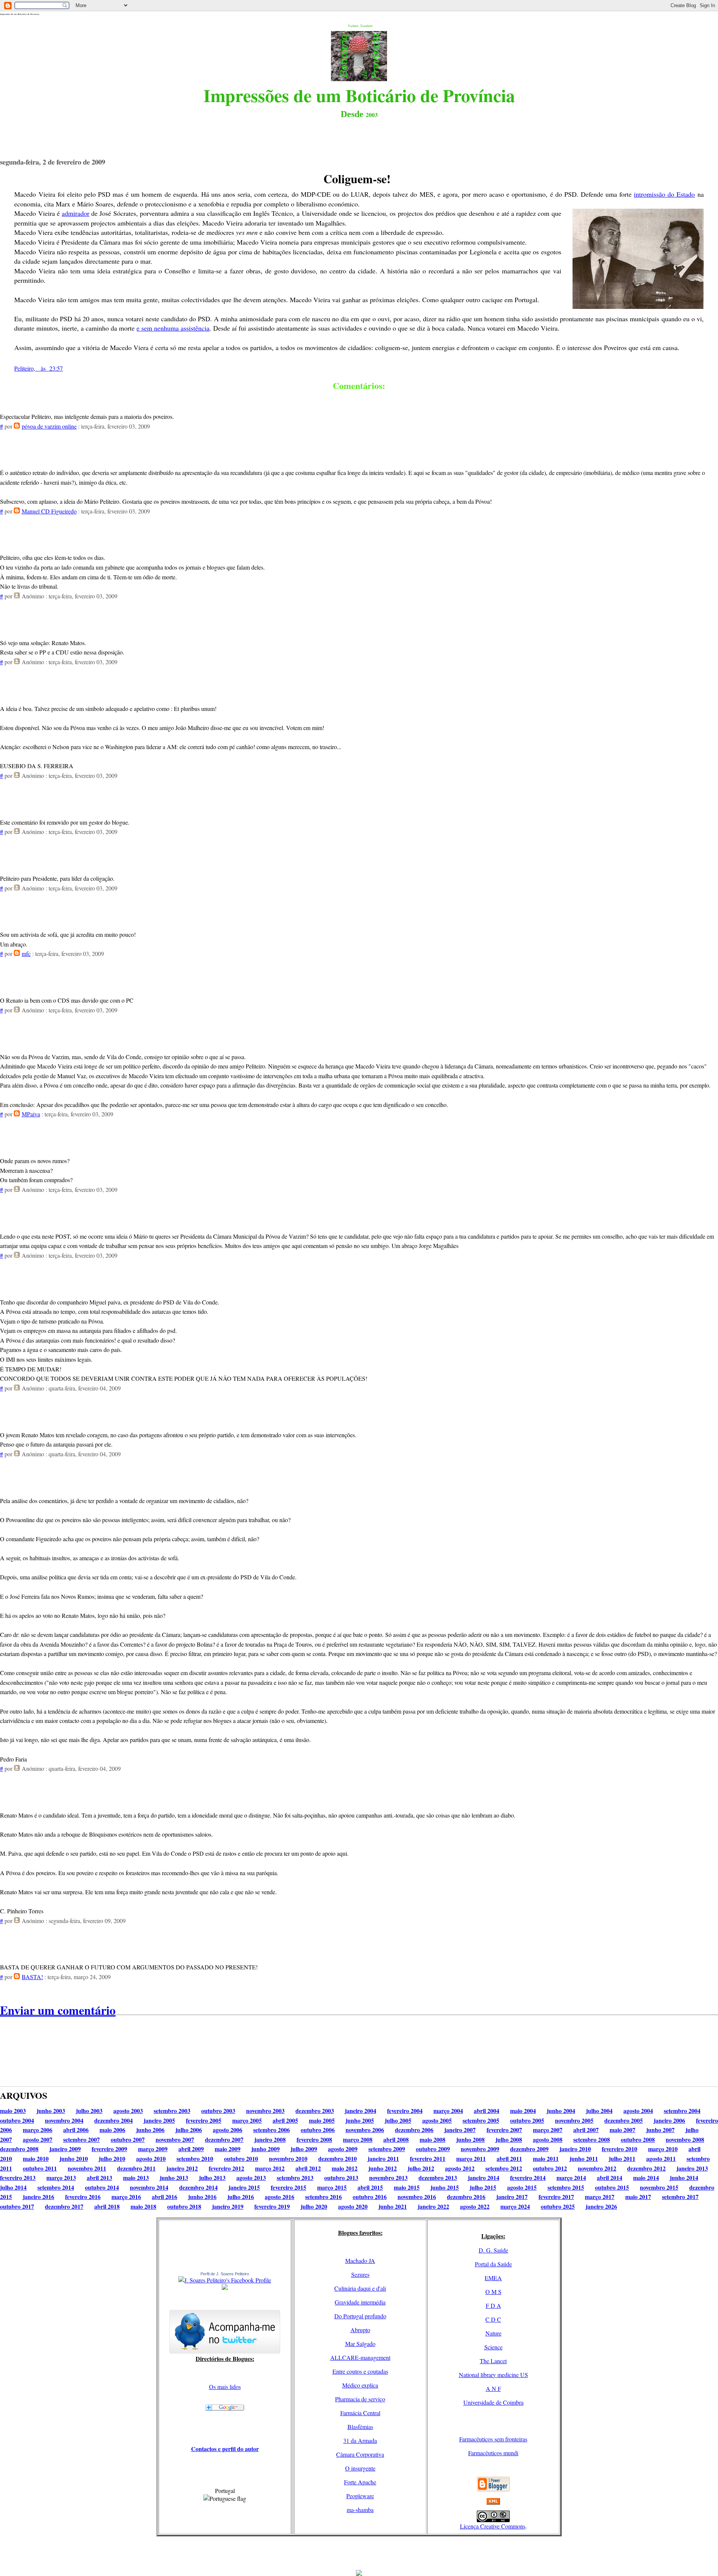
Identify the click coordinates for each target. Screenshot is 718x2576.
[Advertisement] (359, 2553)
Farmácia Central (360, 2413)
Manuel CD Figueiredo (49, 511)
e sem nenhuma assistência (173, 328)
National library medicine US (493, 2375)
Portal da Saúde (493, 2264)
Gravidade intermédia (360, 2302)
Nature (493, 2333)
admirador (76, 213)
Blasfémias (360, 2427)
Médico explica (360, 2385)
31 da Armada (360, 2440)
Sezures (360, 2274)
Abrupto (360, 2330)
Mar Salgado (360, 2344)
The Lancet (493, 2361)
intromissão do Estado (664, 194)
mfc (26, 953)
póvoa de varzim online (49, 426)
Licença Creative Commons (493, 2526)
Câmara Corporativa (360, 2454)
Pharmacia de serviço (360, 2399)
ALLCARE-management (360, 2357)
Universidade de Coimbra (493, 2402)
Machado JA (360, 2261)
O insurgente (360, 2468)
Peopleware (360, 2496)
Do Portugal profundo (360, 2316)
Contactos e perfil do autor (225, 2449)
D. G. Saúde (493, 2250)
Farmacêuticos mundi (493, 2453)
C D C (493, 2319)
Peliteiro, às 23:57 (39, 368)
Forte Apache (360, 2482)
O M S (493, 2292)
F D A (493, 2305)
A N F (493, 2388)
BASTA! (32, 1977)
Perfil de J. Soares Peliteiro (225, 2274)
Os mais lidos (225, 2387)
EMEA (493, 2278)
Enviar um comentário (58, 2010)
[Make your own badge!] (225, 2288)
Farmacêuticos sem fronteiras (493, 2439)
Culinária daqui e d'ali (360, 2288)
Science (493, 2347)
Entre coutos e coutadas (360, 2371)
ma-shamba (360, 2510)
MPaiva (31, 1114)
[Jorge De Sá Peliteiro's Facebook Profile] (225, 2280)
